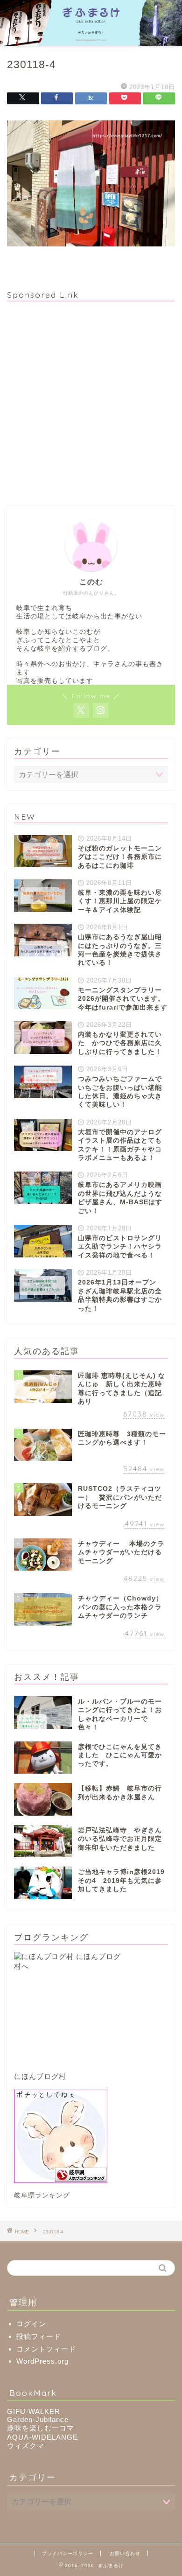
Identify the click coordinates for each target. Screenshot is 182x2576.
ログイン (31, 2324)
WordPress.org (42, 2361)
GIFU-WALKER (34, 2411)
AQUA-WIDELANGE (42, 2437)
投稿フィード (39, 2336)
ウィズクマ (26, 2446)
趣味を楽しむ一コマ (41, 2428)
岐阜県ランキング (42, 2195)
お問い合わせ (125, 2553)
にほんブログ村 (40, 2076)
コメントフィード (46, 2349)
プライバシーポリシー (68, 2553)
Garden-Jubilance (38, 2419)
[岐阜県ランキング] (91, 2136)
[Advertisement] (91, 400)
